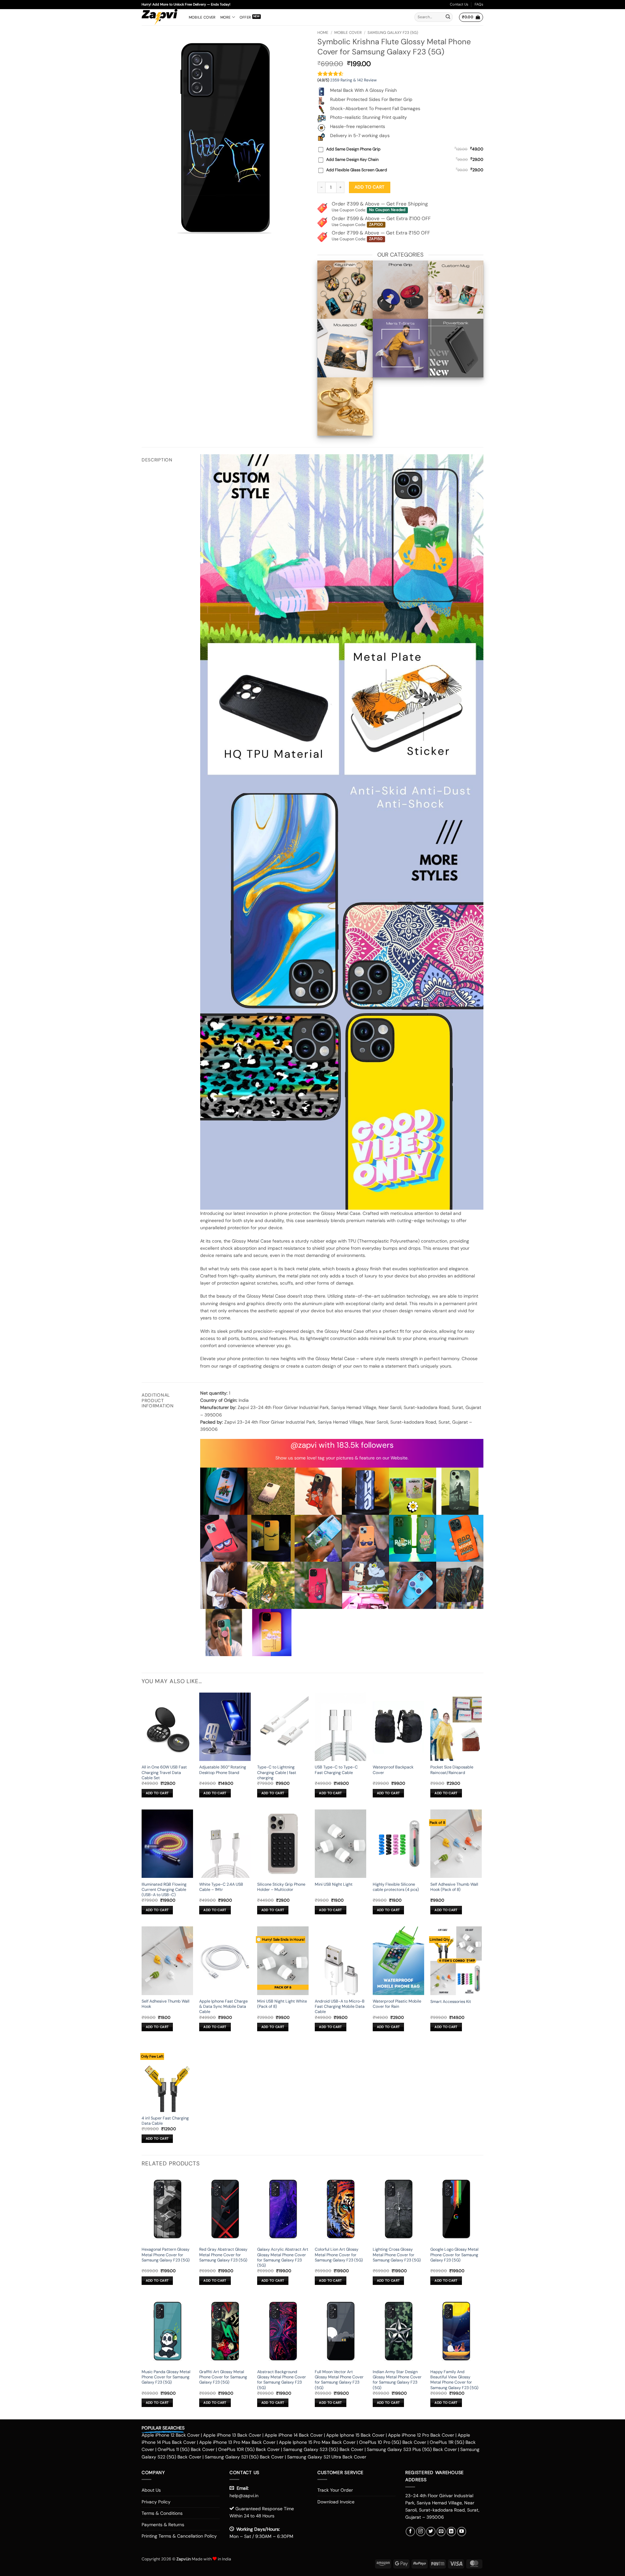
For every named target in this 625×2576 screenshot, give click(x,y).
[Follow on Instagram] (421, 2532)
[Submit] (448, 17)
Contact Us (459, 4)
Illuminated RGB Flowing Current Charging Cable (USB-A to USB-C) (164, 1890)
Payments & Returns (163, 2525)
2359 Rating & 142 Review (353, 80)
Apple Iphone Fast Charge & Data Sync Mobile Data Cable (223, 2007)
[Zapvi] (160, 17)
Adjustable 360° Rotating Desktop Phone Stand (223, 1770)
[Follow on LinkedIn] (451, 2532)
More (226, 17)
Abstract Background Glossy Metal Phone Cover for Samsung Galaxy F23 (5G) (282, 2380)
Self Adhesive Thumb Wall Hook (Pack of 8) (454, 1887)
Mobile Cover (202, 17)
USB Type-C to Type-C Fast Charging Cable (336, 1770)
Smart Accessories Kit (451, 2002)
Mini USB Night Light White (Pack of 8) (282, 2004)
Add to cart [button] (157, 1793)
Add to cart (369, 187)
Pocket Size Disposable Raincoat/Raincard (452, 1770)
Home (323, 33)
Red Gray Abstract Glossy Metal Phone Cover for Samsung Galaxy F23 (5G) (223, 2255)
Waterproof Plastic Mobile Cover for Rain (397, 2004)
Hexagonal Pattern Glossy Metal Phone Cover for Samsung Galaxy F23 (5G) (166, 2255)
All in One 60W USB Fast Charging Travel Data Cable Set (164, 1773)
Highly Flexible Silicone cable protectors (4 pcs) (396, 1887)
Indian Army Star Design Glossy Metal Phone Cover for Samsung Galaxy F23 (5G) (397, 2380)
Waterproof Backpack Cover (393, 1770)
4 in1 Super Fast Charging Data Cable (165, 2121)
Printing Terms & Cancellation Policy (179, 2536)
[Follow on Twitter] (431, 2532)
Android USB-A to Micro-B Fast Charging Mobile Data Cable (340, 2007)
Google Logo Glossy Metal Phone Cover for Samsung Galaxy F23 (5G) (454, 2255)
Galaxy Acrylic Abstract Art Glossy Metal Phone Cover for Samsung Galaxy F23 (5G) (283, 2257)
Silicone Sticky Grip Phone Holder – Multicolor (281, 1887)
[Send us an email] (441, 2532)
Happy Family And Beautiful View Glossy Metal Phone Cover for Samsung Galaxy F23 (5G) (454, 2380)
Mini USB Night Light (334, 1884)
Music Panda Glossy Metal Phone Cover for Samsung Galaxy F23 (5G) (166, 2377)
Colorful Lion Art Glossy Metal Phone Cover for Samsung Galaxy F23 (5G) (339, 2255)
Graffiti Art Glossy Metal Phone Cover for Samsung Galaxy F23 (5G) (223, 2377)
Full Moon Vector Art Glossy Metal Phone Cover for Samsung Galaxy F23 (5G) (339, 2380)
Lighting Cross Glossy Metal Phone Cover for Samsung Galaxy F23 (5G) (397, 2255)
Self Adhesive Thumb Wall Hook (166, 2004)
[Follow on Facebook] (410, 2532)
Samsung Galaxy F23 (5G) (393, 33)
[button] (471, 17)
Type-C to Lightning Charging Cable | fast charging (277, 1773)
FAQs (479, 4)
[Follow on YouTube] (462, 2532)
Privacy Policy (156, 2502)
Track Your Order (335, 2490)
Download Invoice (336, 2502)
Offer (245, 17)
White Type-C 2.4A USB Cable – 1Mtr (221, 1887)
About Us (151, 2490)
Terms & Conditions (162, 2513)
